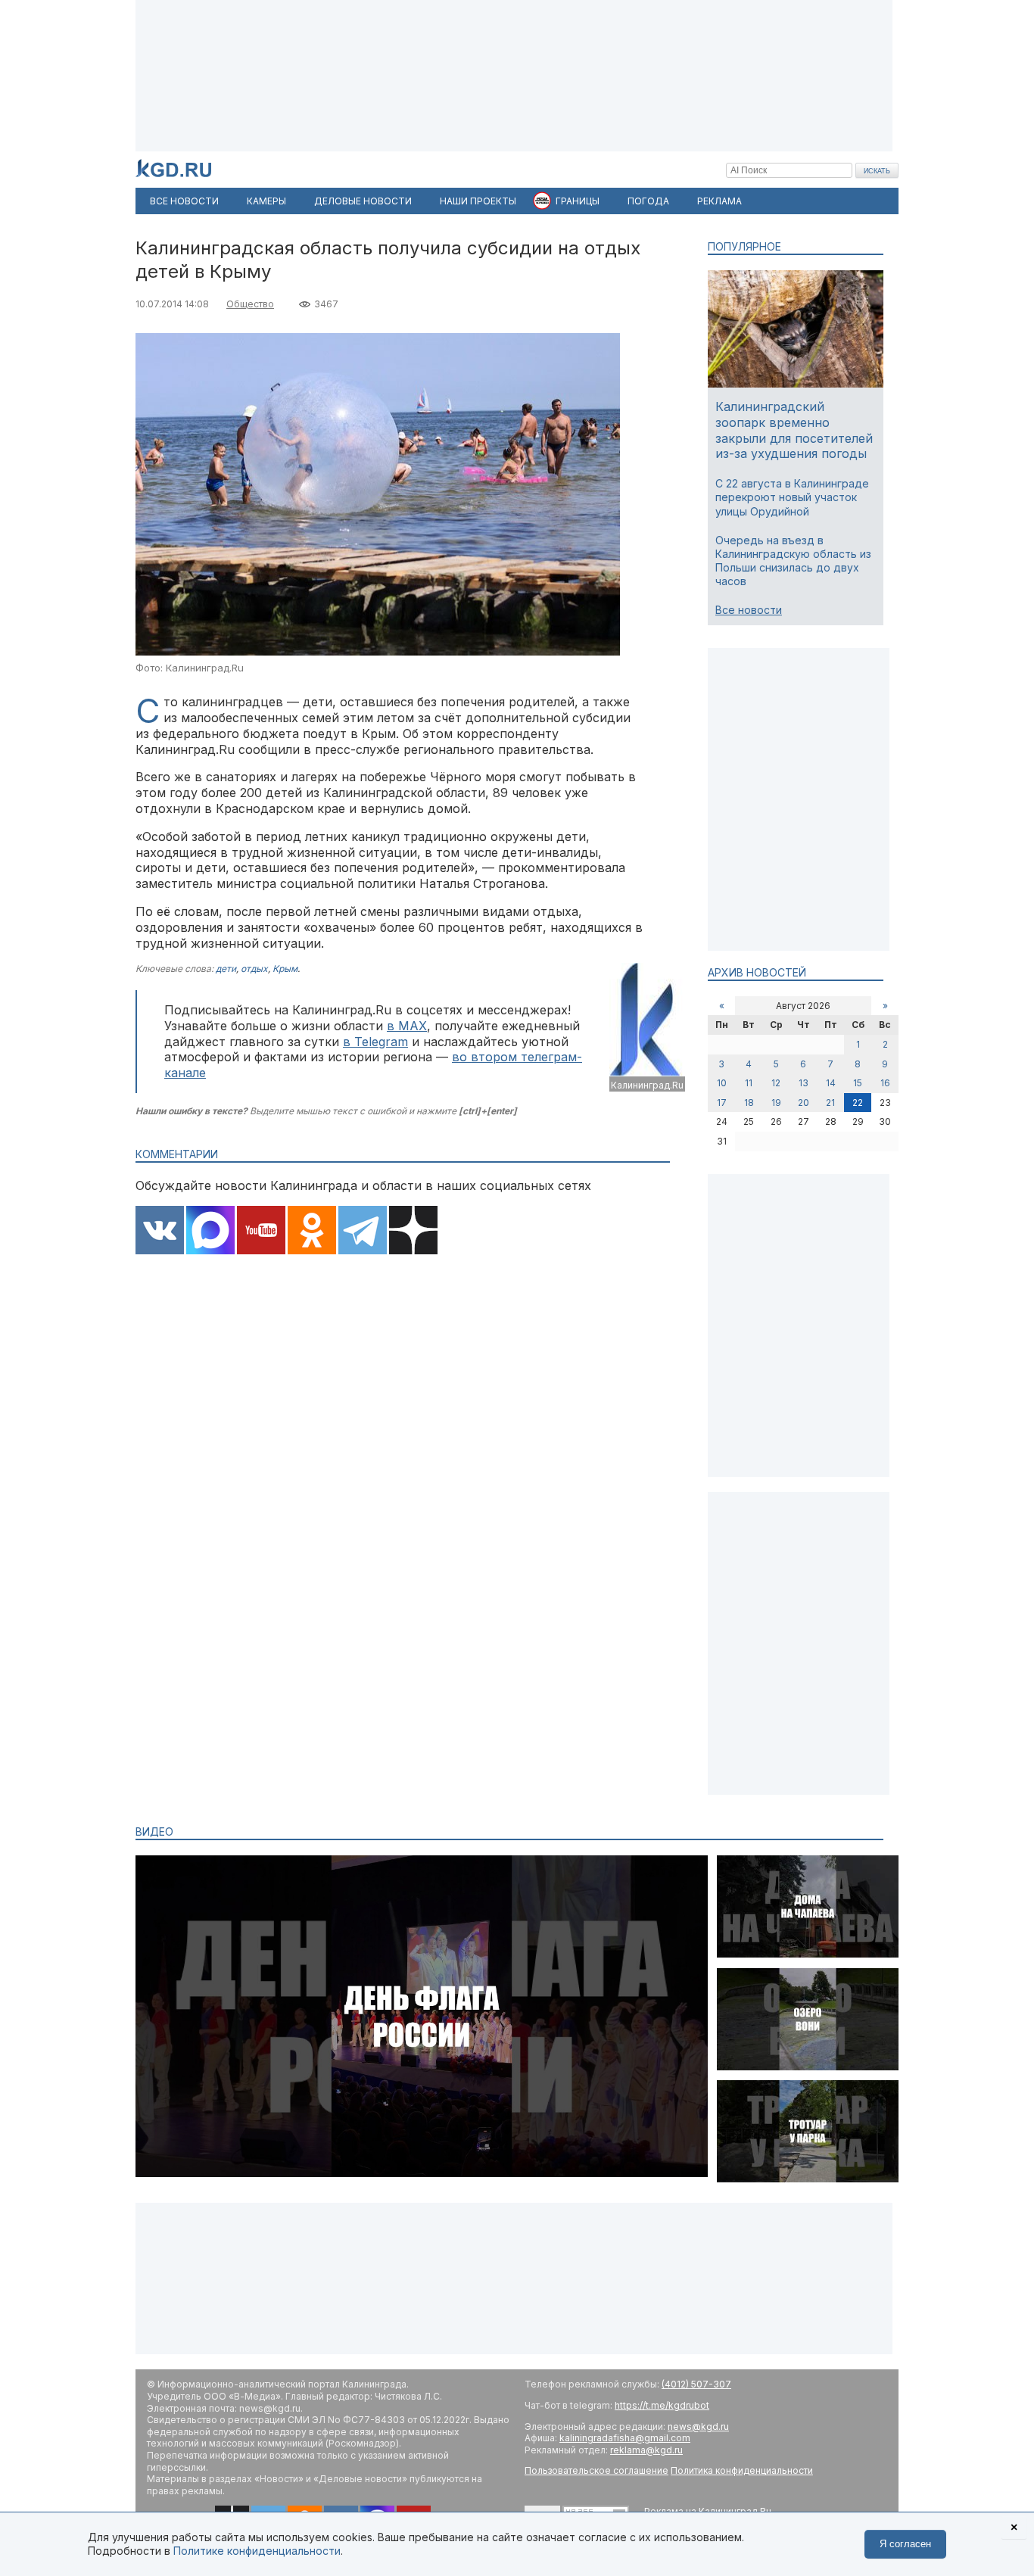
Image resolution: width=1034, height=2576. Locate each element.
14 (831, 1083)
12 (776, 1083)
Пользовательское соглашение (596, 2470)
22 (858, 1103)
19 (776, 1103)
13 (804, 1083)
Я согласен (905, 2544)
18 (749, 1103)
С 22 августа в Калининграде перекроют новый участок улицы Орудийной (792, 497)
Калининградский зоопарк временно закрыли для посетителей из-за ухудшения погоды (794, 430)
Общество (250, 304)
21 (830, 1103)
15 (858, 1083)
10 (722, 1083)
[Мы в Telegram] (363, 1232)
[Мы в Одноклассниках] (312, 1232)
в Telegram (375, 1042)
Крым (285, 969)
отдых (254, 969)
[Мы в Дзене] (413, 1232)
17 (722, 1103)
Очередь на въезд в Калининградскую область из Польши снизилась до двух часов (793, 561)
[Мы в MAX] (210, 1232)
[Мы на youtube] (261, 1232)
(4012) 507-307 (696, 2384)
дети (226, 969)
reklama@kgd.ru (646, 2450)
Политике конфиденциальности (257, 2551)
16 (885, 1083)
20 (804, 1103)
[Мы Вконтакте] (160, 1232)
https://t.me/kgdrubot (662, 2405)
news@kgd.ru (698, 2426)
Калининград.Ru (647, 1085)
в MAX (407, 1026)
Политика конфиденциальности (742, 2470)
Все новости (749, 610)
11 (749, 1083)
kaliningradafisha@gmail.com (625, 2438)
